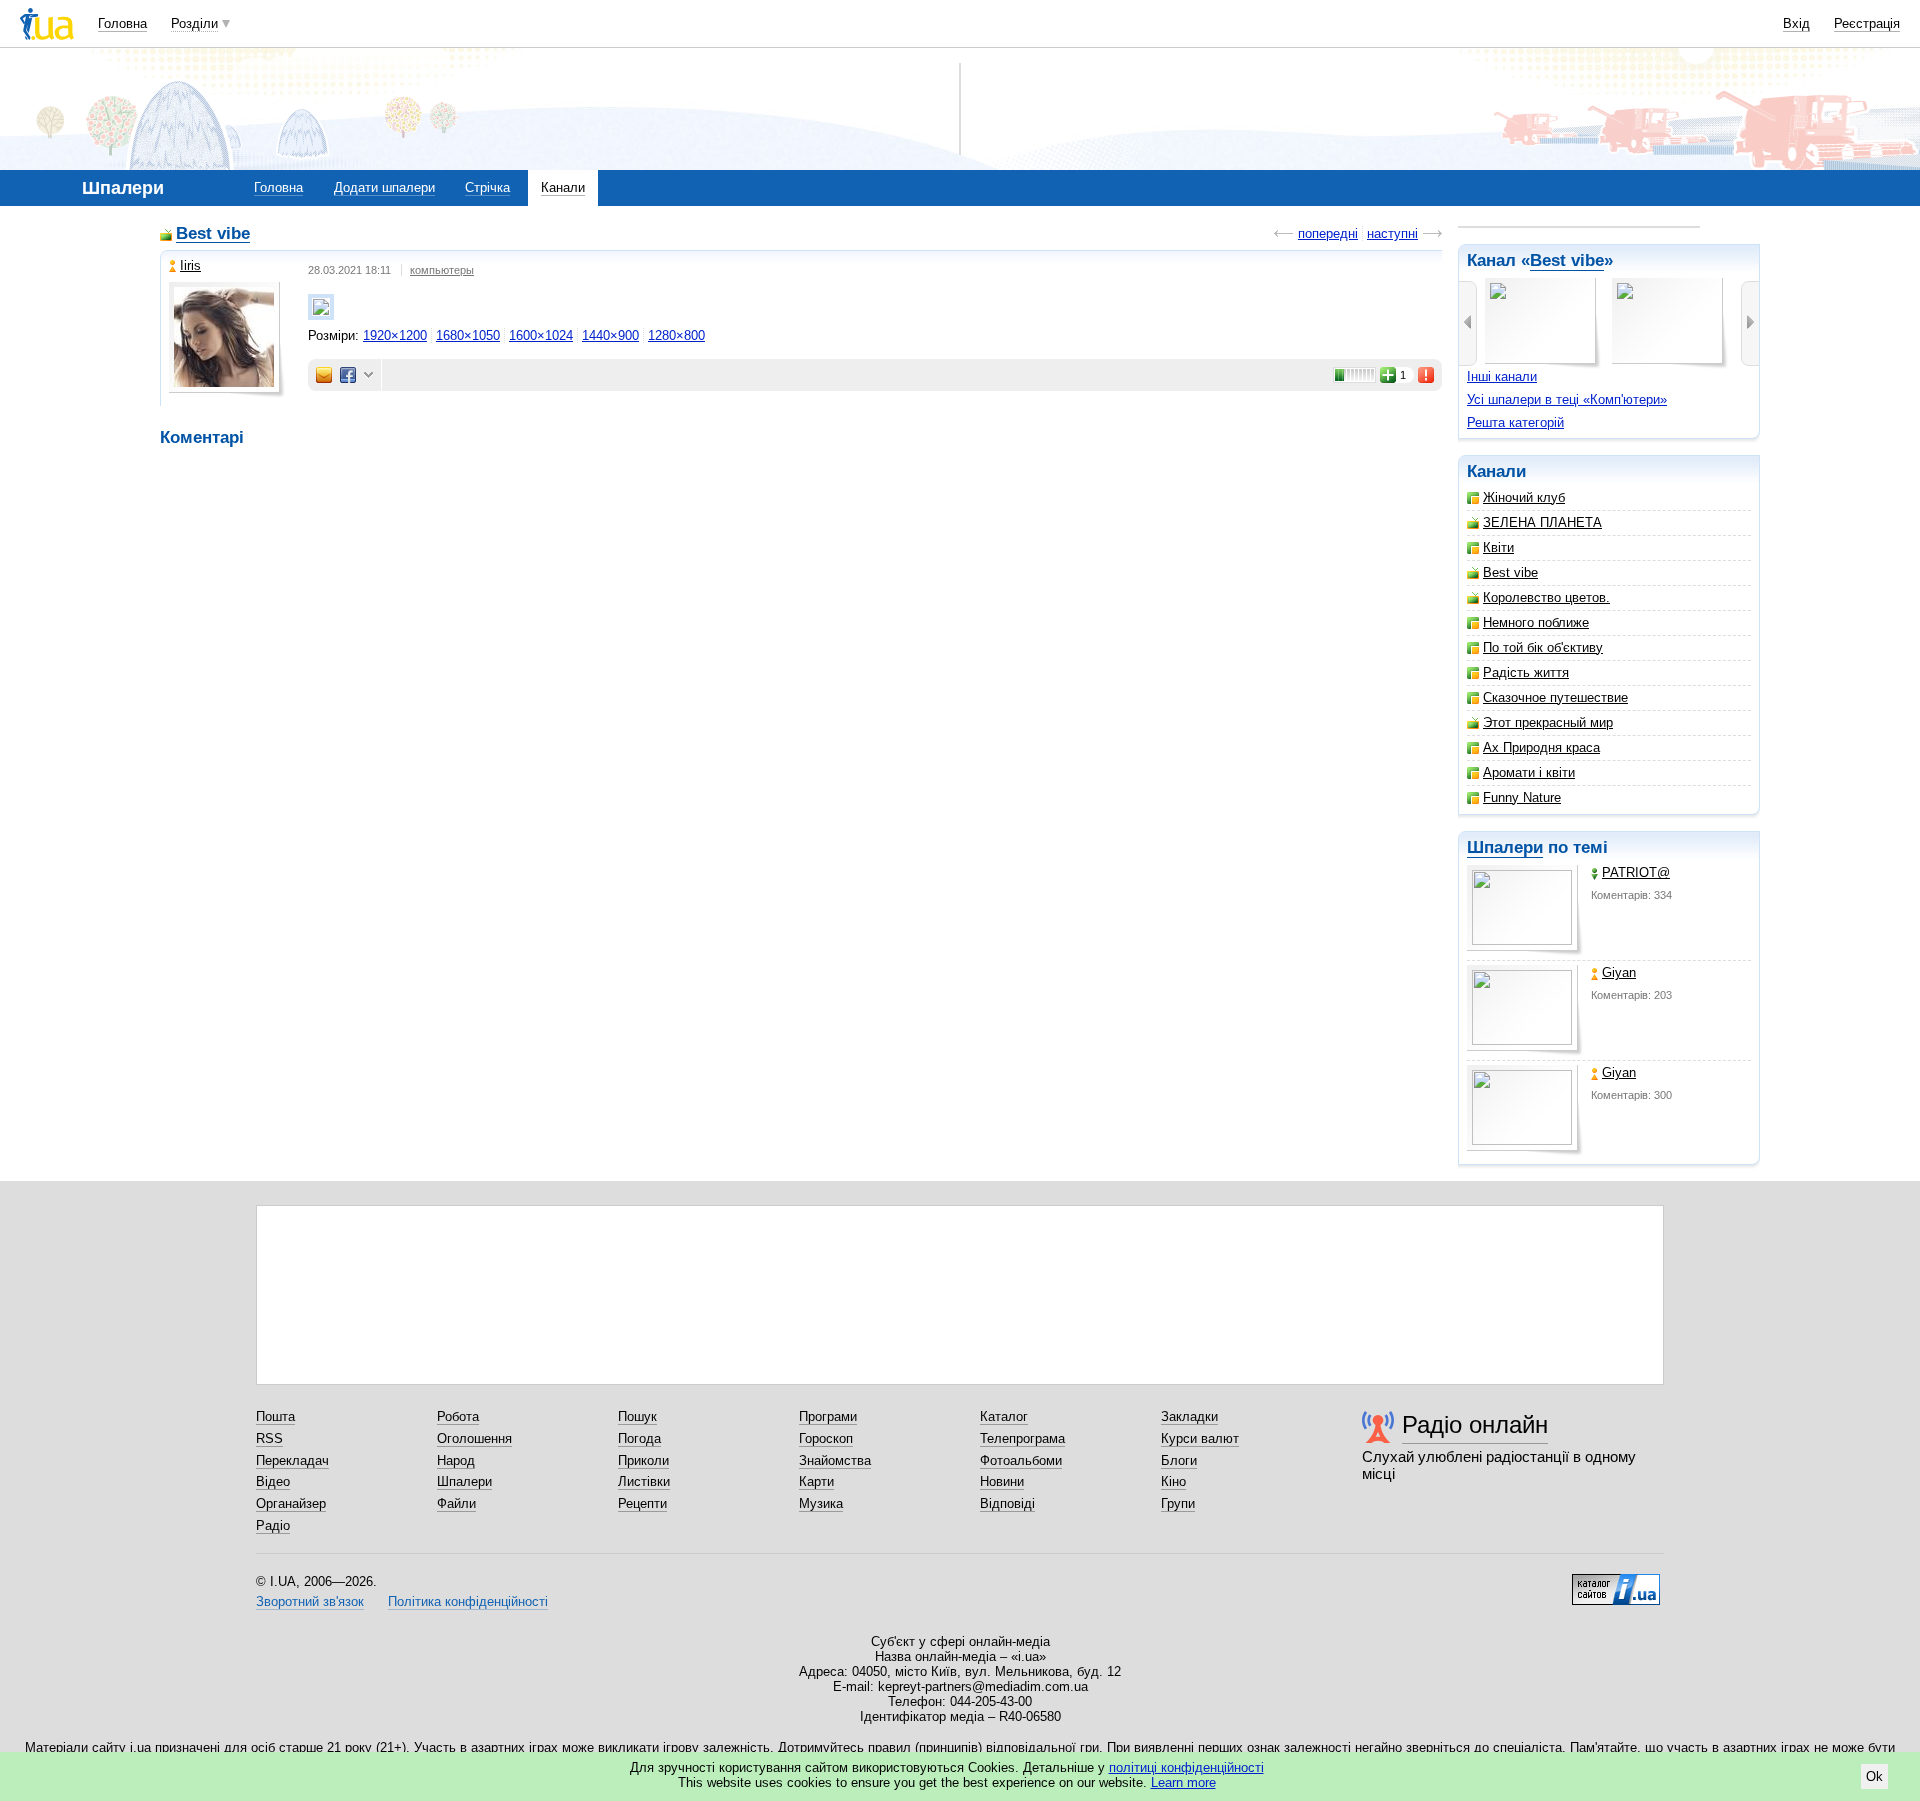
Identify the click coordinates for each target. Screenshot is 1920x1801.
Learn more (1183, 1782)
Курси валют (1200, 1438)
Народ (456, 1460)
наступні (1392, 233)
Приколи (643, 1460)
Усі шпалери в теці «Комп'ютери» (1567, 399)
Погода (639, 1438)
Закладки (1189, 1416)
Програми (828, 1416)
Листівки (644, 1481)
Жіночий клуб (1524, 497)
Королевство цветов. (1546, 597)
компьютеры (442, 270)
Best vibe (1567, 260)
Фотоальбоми (1021, 1460)
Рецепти (642, 1503)
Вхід (1796, 23)
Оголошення (474, 1438)
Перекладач (292, 1460)
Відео (273, 1481)
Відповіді (1007, 1503)
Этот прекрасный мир (1548, 722)
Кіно (1173, 1481)
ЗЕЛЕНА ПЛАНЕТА (1542, 522)
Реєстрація (1867, 23)
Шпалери (1505, 847)
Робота (458, 1416)
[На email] (324, 375)
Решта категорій (1515, 422)
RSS (269, 1438)
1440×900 (610, 335)
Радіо (273, 1525)
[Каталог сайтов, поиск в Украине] (1616, 1582)
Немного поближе (1536, 622)
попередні (1328, 233)
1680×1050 (468, 335)
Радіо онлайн (1475, 1424)
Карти (816, 1481)
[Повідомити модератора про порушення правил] (1427, 375)
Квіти (1498, 547)
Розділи (194, 23)
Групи (1178, 1503)
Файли (456, 1503)
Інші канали (1502, 376)
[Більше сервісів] (368, 375)
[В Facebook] (348, 375)
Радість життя (1526, 672)
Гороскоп (826, 1438)
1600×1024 (541, 335)
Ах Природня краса (1541, 747)
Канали (563, 187)
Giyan (1619, 972)
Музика (821, 1503)
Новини (1002, 1481)
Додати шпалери (384, 187)
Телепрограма (1022, 1438)
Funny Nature (1522, 797)
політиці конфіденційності (1186, 1767)
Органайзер (291, 1503)
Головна (122, 23)
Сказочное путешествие (1555, 697)
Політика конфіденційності (468, 1601)
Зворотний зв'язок (310, 1601)
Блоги (1179, 1460)
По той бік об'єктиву (1543, 647)
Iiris (190, 265)
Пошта (275, 1416)
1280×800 (676, 335)
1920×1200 (395, 335)
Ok (1874, 1776)
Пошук (637, 1416)
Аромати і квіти (1529, 772)
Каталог (1004, 1416)
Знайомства (835, 1460)
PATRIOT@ (1636, 872)
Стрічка (487, 187)
